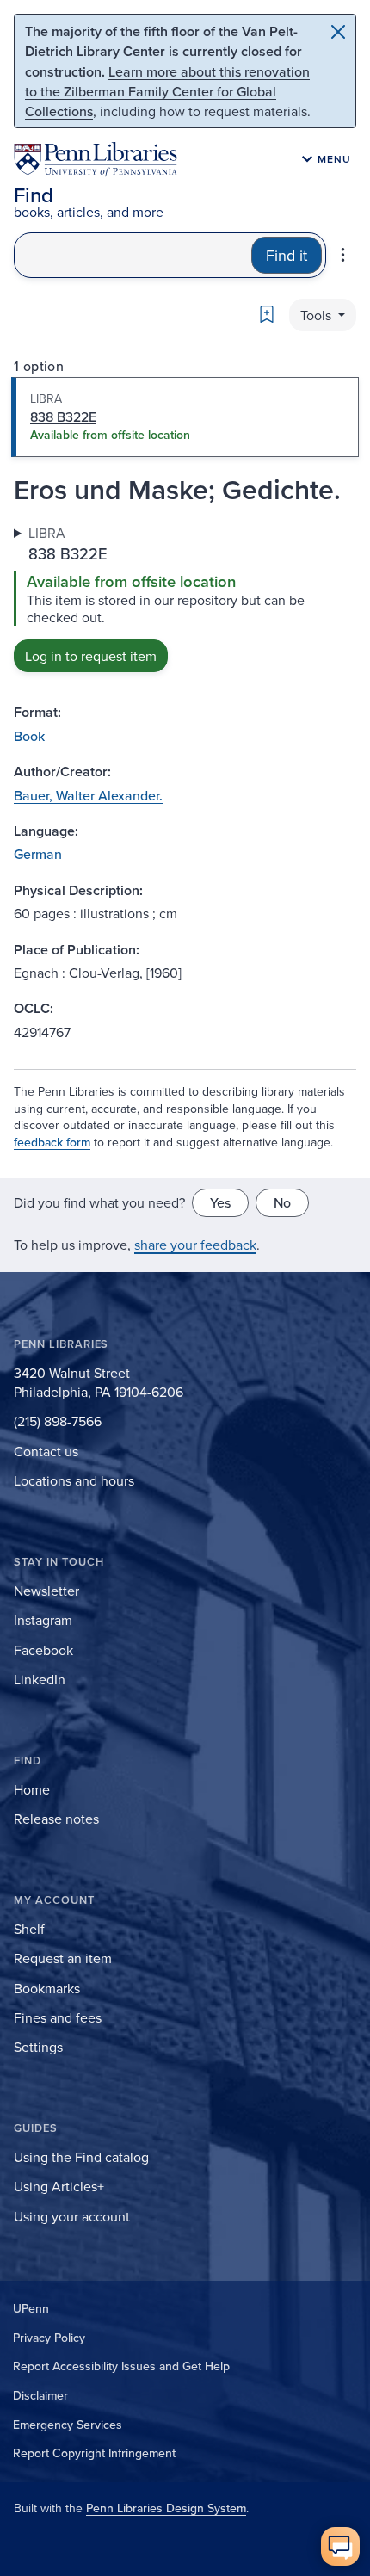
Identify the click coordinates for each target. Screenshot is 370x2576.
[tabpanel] (185, 598)
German (38, 854)
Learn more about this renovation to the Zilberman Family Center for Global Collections (167, 91)
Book (29, 736)
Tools (318, 315)
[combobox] (133, 255)
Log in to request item (91, 656)
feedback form (52, 1142)
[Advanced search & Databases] (343, 255)
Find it (287, 255)
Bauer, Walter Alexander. (88, 795)
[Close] (338, 32)
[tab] (185, 417)
